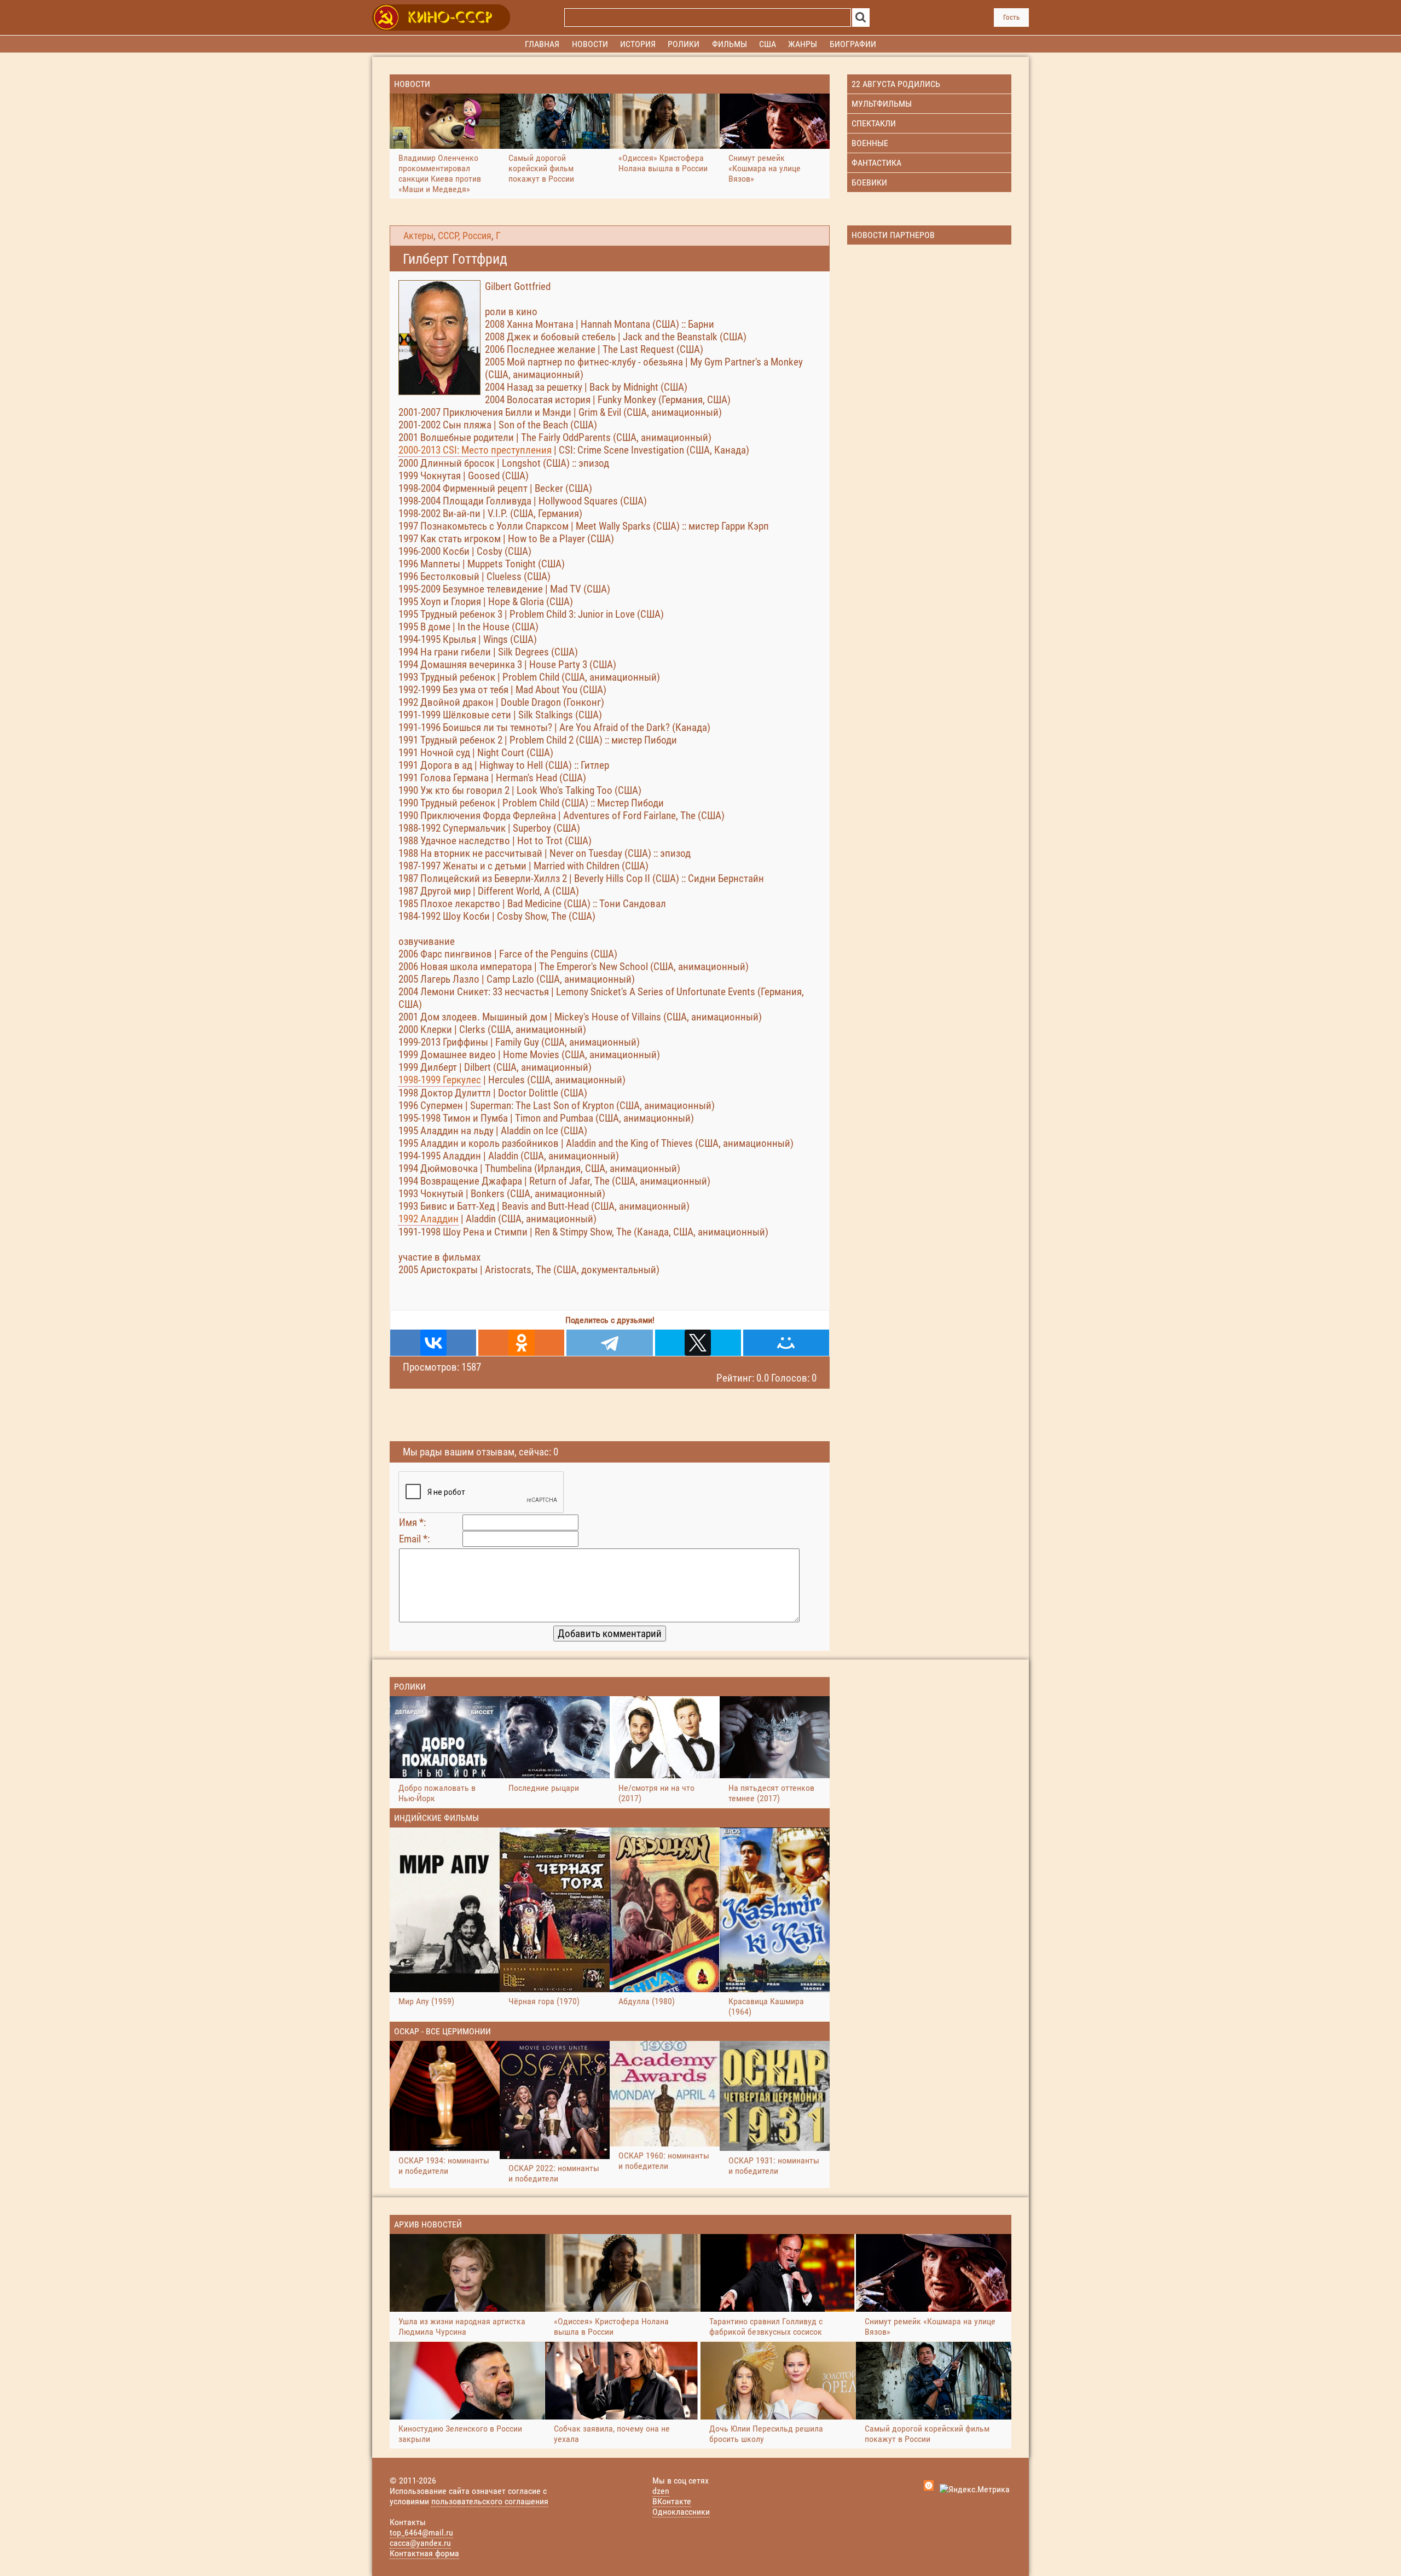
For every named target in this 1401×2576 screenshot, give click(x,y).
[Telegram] (609, 1343)
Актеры (418, 236)
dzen (661, 2491)
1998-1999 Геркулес (440, 1080)
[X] (698, 1343)
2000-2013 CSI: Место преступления (475, 450)
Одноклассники (681, 2512)
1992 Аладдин (429, 1219)
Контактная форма (424, 2553)
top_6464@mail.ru (421, 2533)
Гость (1011, 17)
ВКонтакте (672, 2501)
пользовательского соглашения (490, 2501)
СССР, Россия (465, 236)
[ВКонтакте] (433, 1343)
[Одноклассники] (521, 1343)
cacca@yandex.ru (420, 2543)
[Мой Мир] (786, 1343)
